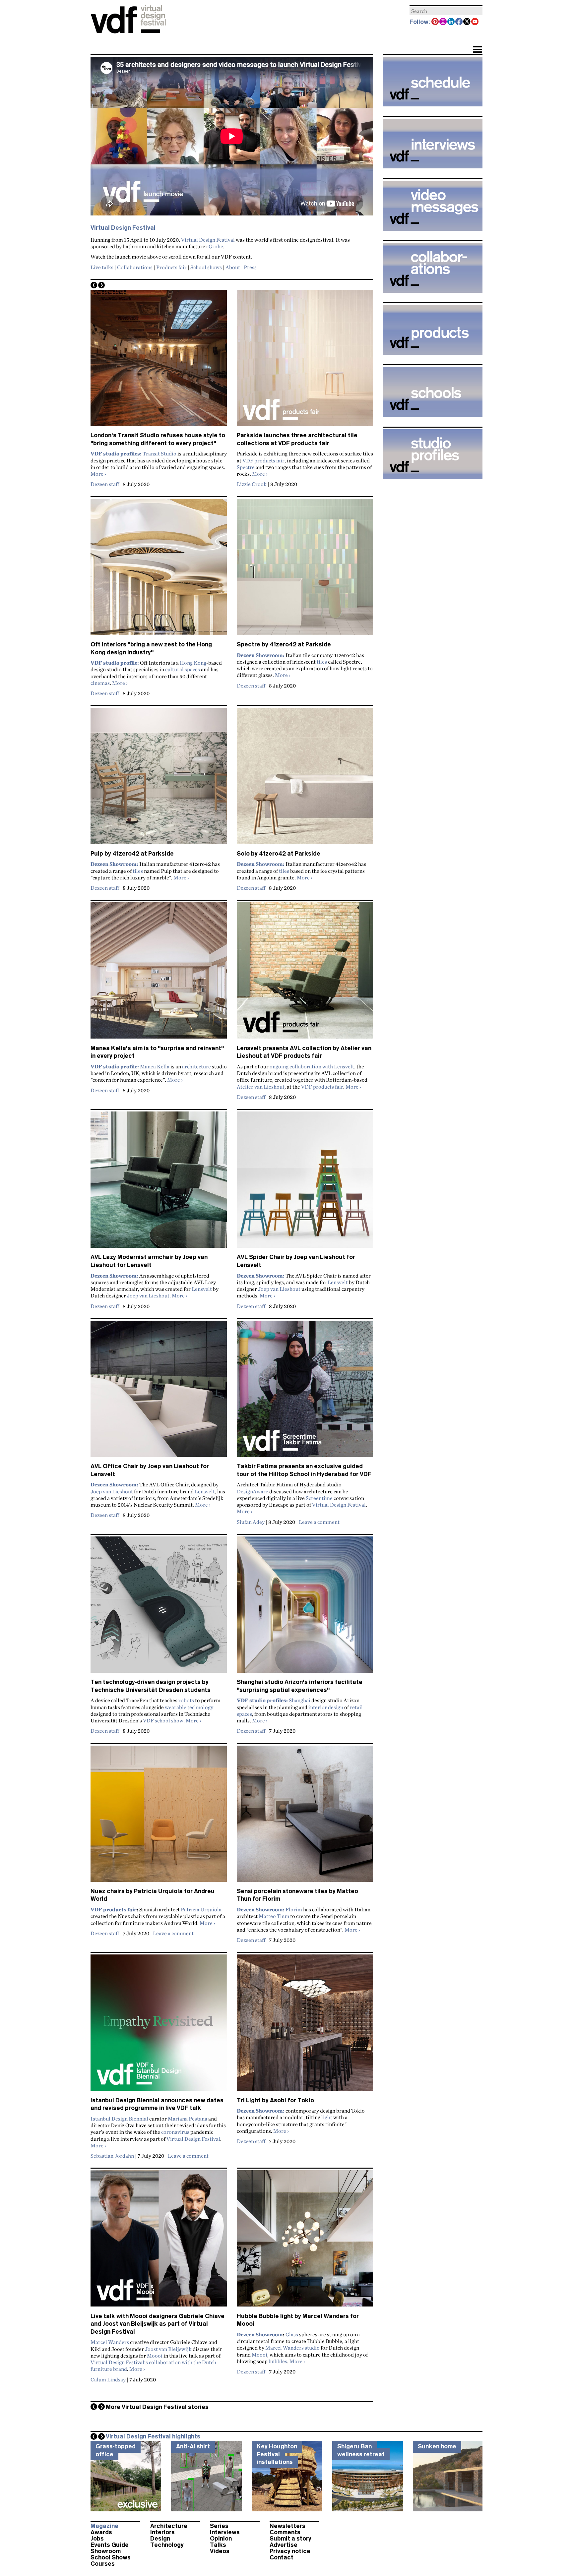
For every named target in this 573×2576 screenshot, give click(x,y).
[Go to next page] (101, 285)
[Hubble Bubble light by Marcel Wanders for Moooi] (305, 2241)
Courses (103, 2564)
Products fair (171, 267)
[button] (477, 50)
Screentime (319, 1498)
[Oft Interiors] (159, 570)
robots (186, 1700)
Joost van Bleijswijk (168, 2349)
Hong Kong (193, 663)
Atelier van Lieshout (261, 1087)
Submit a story (290, 2539)
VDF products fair (263, 460)
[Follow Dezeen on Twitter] (467, 22)
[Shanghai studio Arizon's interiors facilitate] (305, 1607)
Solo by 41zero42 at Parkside (279, 854)
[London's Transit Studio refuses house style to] (159, 361)
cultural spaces (183, 669)
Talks (218, 2545)
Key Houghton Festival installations (277, 2454)
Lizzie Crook (252, 484)
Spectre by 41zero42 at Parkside (284, 644)
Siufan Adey (251, 1522)
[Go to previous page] (94, 285)
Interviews (225, 2532)
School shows (206, 267)
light (327, 2117)
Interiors (162, 2532)
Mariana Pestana (188, 2119)
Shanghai (300, 1700)
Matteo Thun (274, 1916)
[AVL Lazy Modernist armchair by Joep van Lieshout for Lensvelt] (159, 1182)
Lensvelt (202, 1289)
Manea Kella (155, 1066)
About (233, 267)
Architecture (169, 2526)
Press (250, 267)
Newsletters (287, 2526)
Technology (167, 2545)
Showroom (106, 2551)
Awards (101, 2532)
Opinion (221, 2539)
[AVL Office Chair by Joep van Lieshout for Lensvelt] (159, 1392)
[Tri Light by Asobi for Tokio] (305, 2025)
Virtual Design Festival (208, 240)
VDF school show (163, 1720)
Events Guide (110, 2545)
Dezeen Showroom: (261, 1909)
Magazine (104, 2526)
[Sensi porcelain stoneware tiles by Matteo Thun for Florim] (305, 1817)
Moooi (155, 2356)
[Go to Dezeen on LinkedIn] (451, 22)
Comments (285, 2532)
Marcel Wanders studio (292, 2348)
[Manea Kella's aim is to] (159, 973)
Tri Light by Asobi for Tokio (275, 2100)
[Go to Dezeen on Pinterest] (435, 22)
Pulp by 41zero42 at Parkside (132, 854)
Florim (294, 1909)
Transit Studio (159, 453)
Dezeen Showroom (260, 2334)
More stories (157, 2407)
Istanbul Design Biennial (119, 2119)
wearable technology (189, 1707)
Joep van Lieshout (148, 1295)
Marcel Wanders (110, 2342)
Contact (282, 2557)
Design (160, 2539)
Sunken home (437, 2446)
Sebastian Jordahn (112, 2156)
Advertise (284, 2545)
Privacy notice (290, 2551)
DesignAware (253, 1491)
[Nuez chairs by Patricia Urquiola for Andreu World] (159, 1817)
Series (219, 2526)
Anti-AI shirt (193, 2446)
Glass (292, 2334)
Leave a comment (319, 1522)
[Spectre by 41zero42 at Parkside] (305, 570)
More (98, 474)
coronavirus (175, 2132)
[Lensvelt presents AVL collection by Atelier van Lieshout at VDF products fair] (305, 973)
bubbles (278, 2361)
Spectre (246, 467)
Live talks (102, 267)
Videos (220, 2551)
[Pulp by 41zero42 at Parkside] (159, 779)
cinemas (100, 683)
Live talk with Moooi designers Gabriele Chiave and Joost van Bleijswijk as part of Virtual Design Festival (158, 2324)
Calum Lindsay (108, 2379)
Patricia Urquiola (201, 1909)
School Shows (111, 2557)
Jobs (97, 2539)
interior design (326, 1707)
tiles (322, 662)
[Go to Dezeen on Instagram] (443, 22)
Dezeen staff (105, 484)
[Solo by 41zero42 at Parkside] (305, 779)
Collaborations (135, 267)
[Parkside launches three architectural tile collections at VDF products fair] (305, 361)
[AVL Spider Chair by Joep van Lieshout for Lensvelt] (305, 1182)
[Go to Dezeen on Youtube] (475, 22)
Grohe (216, 246)
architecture (196, 1066)
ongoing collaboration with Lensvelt (312, 1066)
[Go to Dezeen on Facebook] (459, 22)
